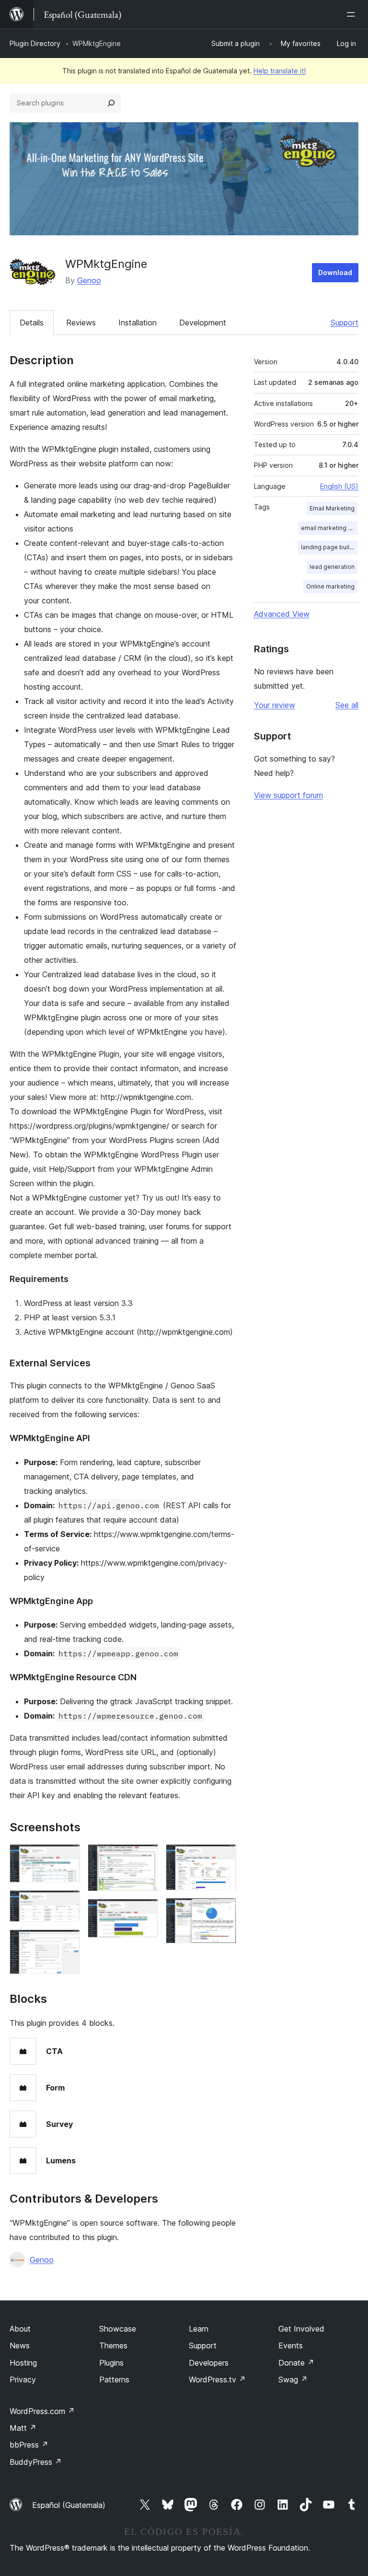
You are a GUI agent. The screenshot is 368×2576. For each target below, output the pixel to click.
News (20, 2345)
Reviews (81, 323)
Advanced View (282, 614)
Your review (275, 705)
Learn (199, 2329)
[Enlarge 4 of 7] (145, 1857)
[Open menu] (353, 14)
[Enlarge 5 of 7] (145, 1912)
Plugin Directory (35, 43)
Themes (113, 2345)
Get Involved (301, 2329)
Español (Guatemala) (69, 2505)
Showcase (118, 2329)
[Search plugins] (111, 103)
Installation (138, 323)
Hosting (23, 2363)
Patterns (114, 2380)
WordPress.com (42, 2411)
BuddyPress (36, 2462)
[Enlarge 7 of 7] (223, 1911)
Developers (209, 2363)
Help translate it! (280, 71)
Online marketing (330, 586)
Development (203, 323)
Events (291, 2345)
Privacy (23, 2380)
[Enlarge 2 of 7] (67, 1903)
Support (345, 323)
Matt (23, 2428)
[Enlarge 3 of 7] (67, 1942)
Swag (293, 2380)
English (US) (339, 486)
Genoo (89, 280)
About (20, 2329)
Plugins (111, 2363)
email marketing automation (329, 528)
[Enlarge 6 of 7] (223, 1857)
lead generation (332, 567)
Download (335, 272)
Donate (296, 2363)
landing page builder (329, 547)
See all (347, 705)
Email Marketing (332, 508)
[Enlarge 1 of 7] (67, 1857)
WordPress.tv (217, 2380)
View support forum (288, 795)
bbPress (29, 2445)
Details (32, 323)
